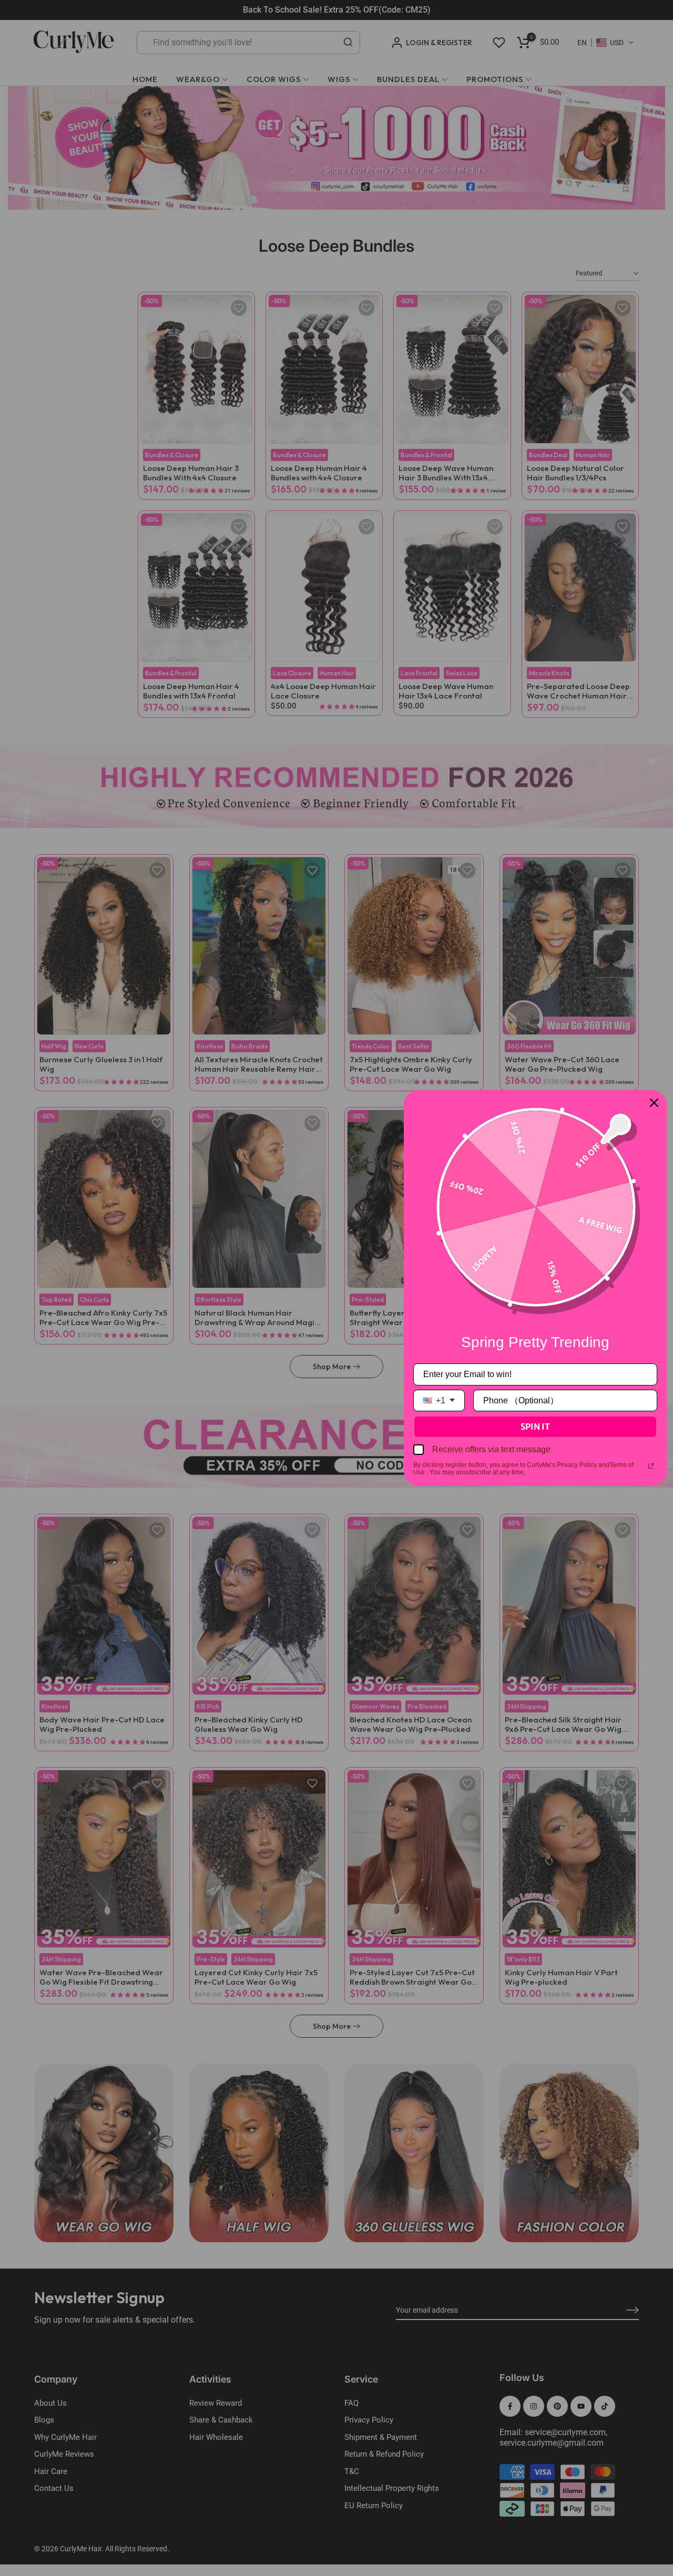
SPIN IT (535, 1426)
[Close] (654, 1103)
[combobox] (439, 1400)
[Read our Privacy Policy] (651, 1466)
